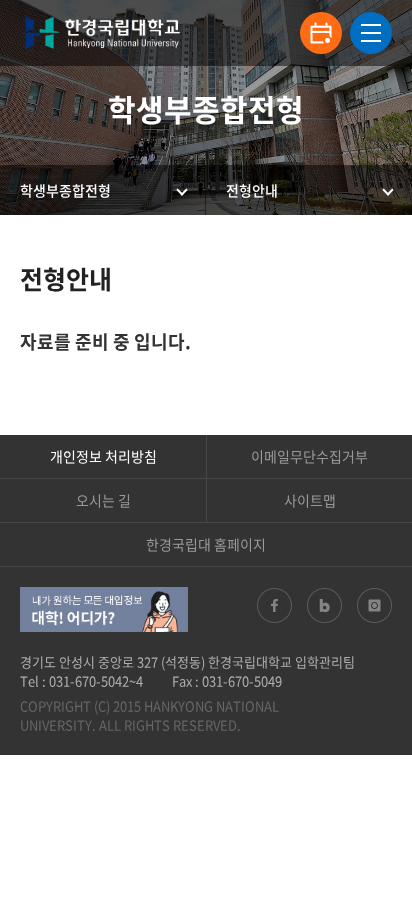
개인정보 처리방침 (103, 456)
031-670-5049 (242, 680)
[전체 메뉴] (371, 33)
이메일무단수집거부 (309, 456)
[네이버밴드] (324, 605)
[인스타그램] (374, 605)
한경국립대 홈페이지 (206, 544)
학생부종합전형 (65, 190)
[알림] (321, 33)
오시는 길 (103, 500)
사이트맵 (310, 500)
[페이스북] (274, 605)
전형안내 (252, 190)
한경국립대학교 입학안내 (100, 33)
